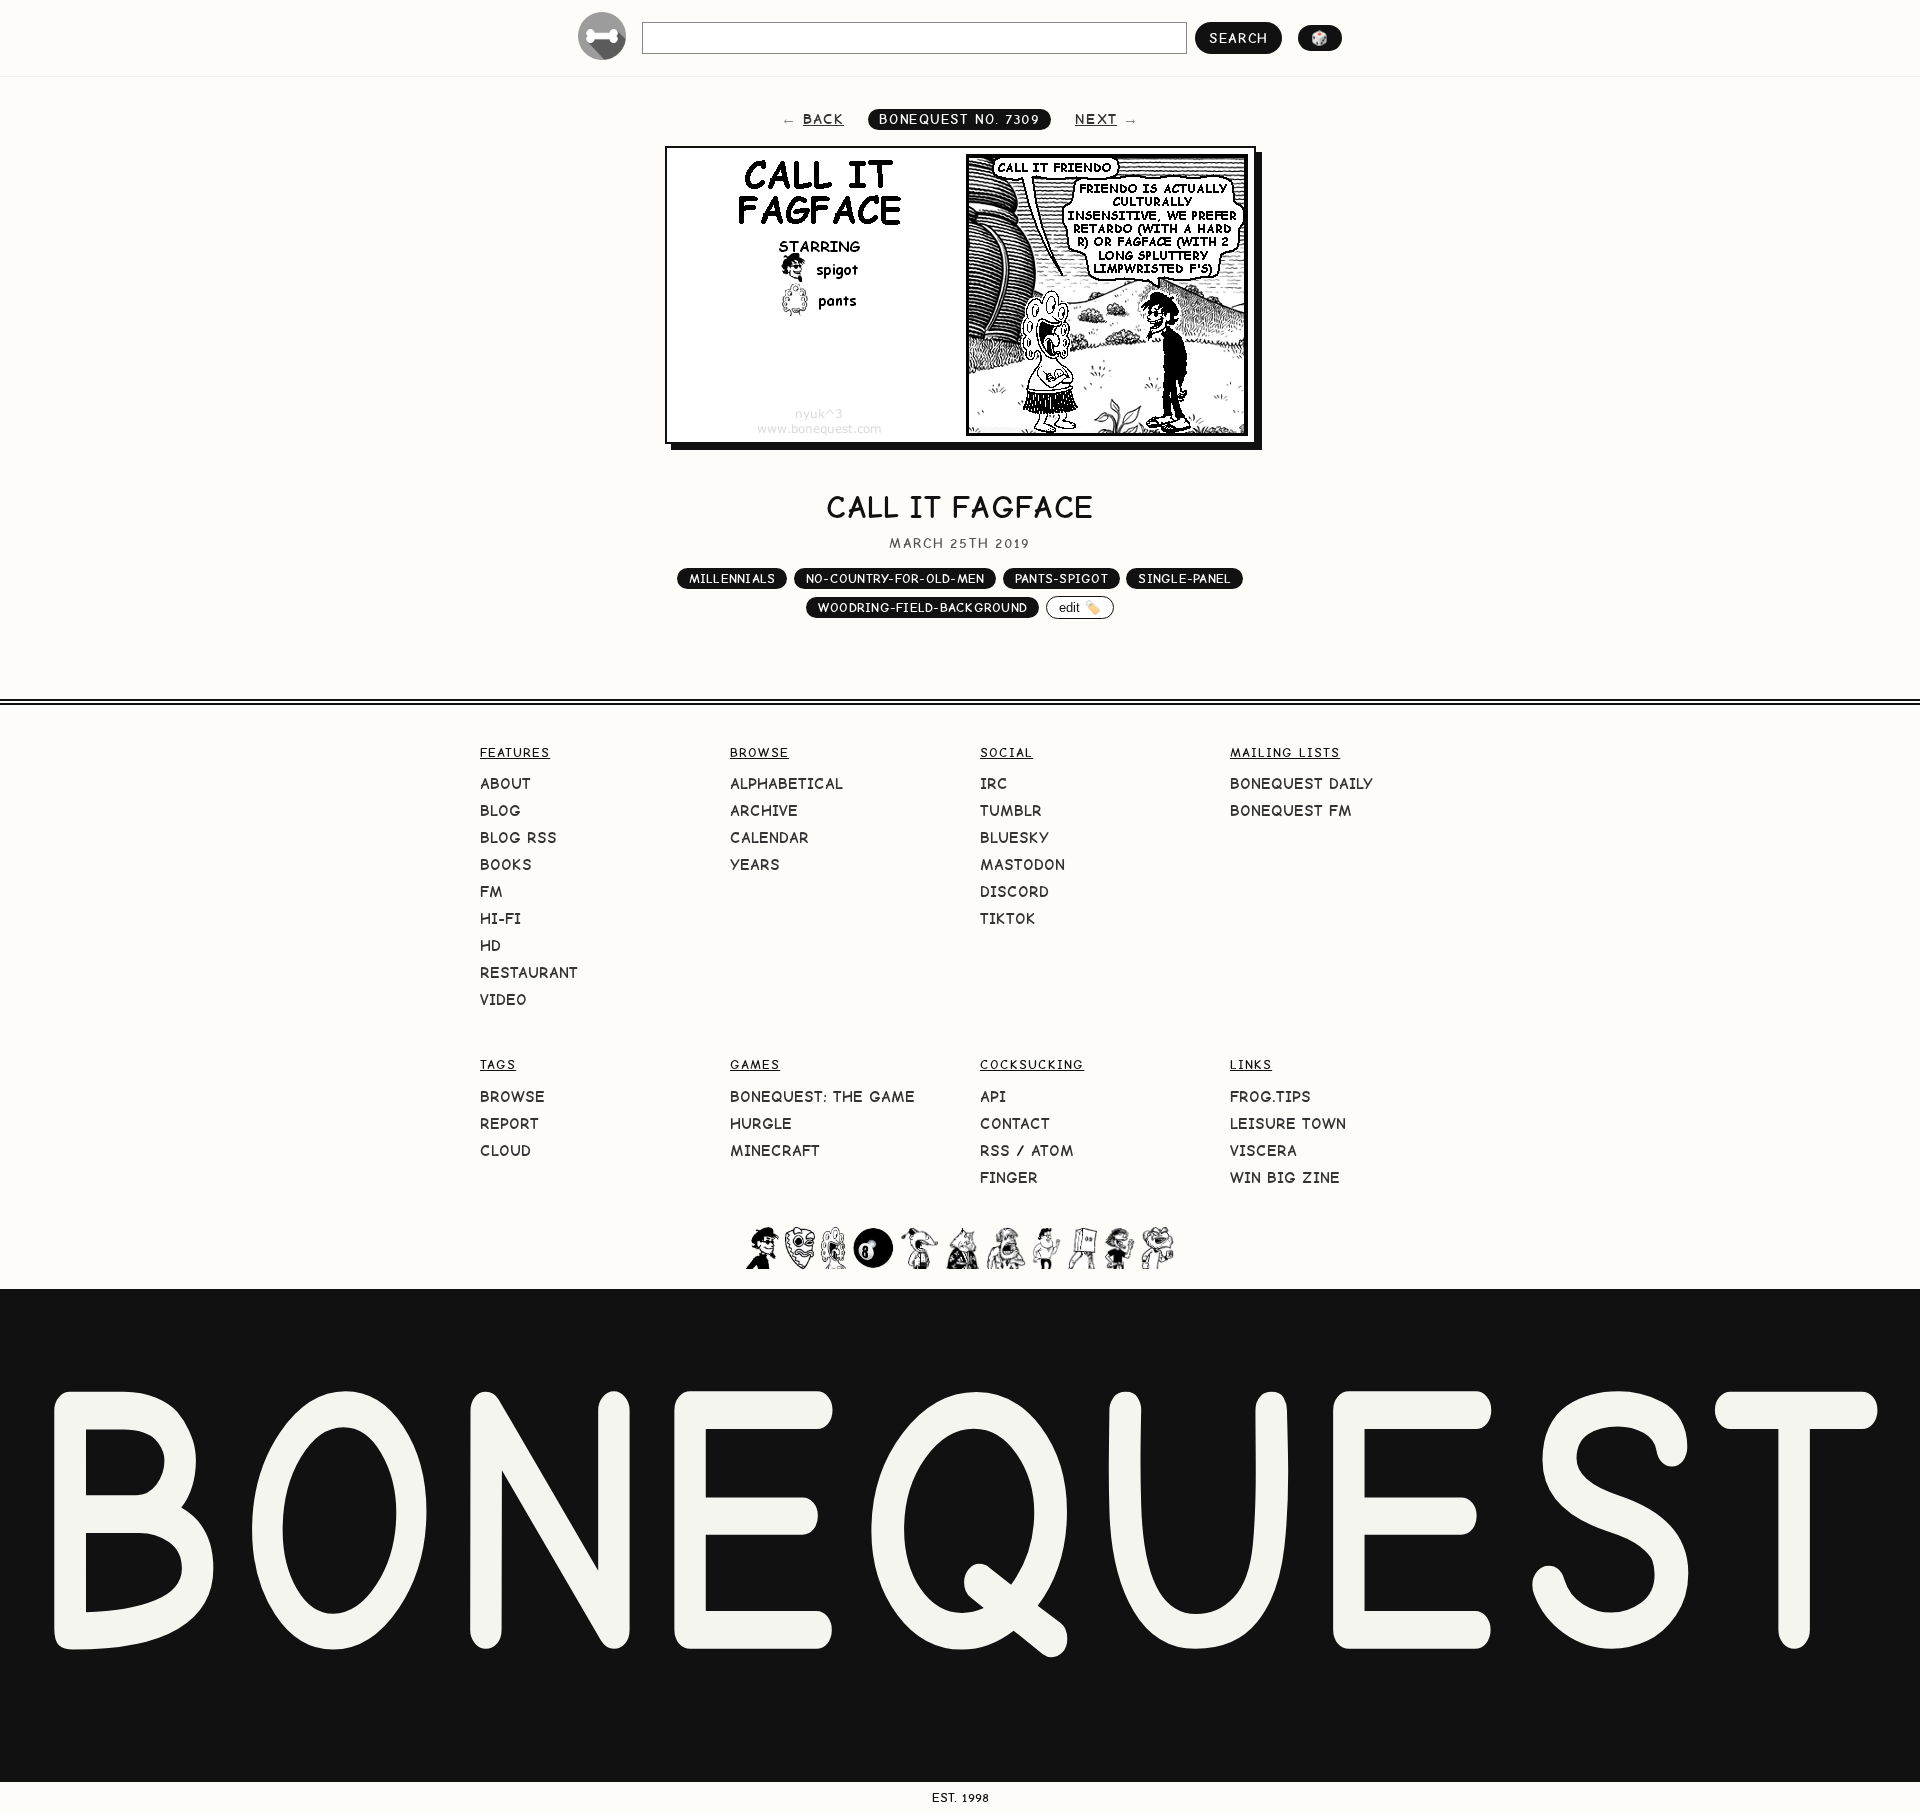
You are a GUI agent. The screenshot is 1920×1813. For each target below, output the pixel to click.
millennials (732, 578)
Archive (764, 810)
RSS (995, 1150)
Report (509, 1123)
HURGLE (761, 1123)
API (993, 1096)
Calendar (769, 837)
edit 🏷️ (1080, 607)
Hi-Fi (500, 918)
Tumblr (1011, 810)
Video (503, 999)
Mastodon (1022, 864)
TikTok (1008, 918)
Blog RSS (518, 837)
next (1096, 119)
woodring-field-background (922, 607)
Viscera (1263, 1150)
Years (755, 864)
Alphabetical (786, 783)
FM (491, 891)
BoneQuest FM (1291, 810)
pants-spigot (1061, 578)
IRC (994, 783)
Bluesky (1014, 837)
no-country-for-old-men (895, 578)
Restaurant (529, 972)
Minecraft (775, 1150)
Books (506, 864)
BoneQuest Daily (1301, 783)
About (505, 783)
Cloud (505, 1150)
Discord (1014, 891)
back (823, 119)
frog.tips (1270, 1096)
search (1238, 38)
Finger (1009, 1177)
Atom (1052, 1150)
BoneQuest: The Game (822, 1096)
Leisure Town (1288, 1123)
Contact (1015, 1123)
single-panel (1184, 578)
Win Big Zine (1285, 1177)
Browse (512, 1096)
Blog (500, 810)
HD (490, 945)
